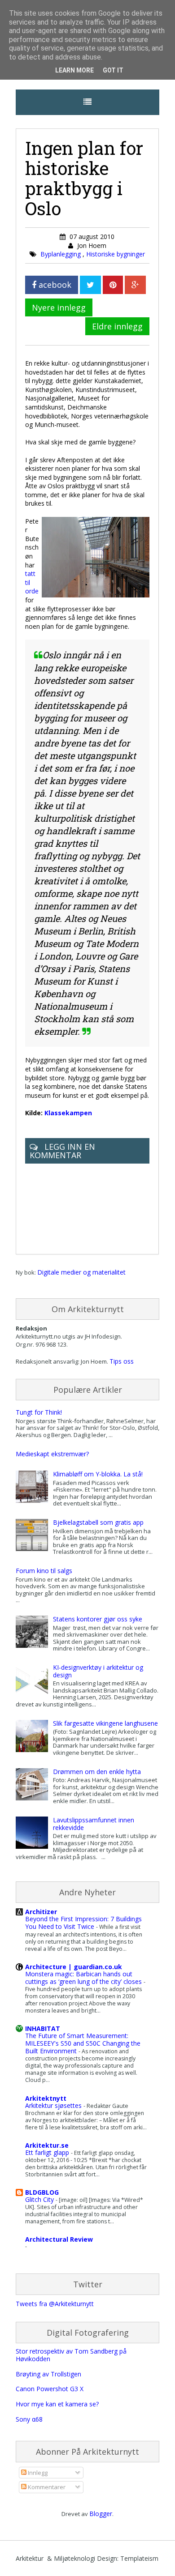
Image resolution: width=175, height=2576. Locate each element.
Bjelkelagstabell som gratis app (98, 1522)
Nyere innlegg (59, 307)
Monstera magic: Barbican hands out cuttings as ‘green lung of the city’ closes (84, 1978)
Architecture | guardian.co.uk (74, 1967)
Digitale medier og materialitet (81, 1272)
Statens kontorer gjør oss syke (98, 1619)
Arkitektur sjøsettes (54, 2105)
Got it (113, 70)
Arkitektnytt (46, 2098)
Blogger (101, 2514)
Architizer (41, 1912)
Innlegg (37, 2473)
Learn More (74, 70)
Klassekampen (68, 1113)
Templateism (139, 2558)
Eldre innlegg (117, 326)
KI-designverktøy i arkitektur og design (98, 1671)
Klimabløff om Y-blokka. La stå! (98, 1474)
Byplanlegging (61, 254)
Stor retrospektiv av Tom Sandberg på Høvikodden (71, 2355)
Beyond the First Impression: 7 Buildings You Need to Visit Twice (83, 1923)
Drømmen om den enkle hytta (97, 1772)
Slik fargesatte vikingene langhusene (105, 1723)
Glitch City (40, 2199)
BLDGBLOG (42, 2192)
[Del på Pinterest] (113, 285)
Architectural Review (59, 2239)
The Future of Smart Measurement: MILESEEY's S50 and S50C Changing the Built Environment (83, 2043)
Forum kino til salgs (44, 1571)
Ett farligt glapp (48, 2152)
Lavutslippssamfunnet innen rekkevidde (94, 1824)
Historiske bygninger (116, 254)
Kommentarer (46, 2487)
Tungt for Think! (39, 1412)
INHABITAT (43, 2028)
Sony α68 (29, 2419)
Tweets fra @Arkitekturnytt (55, 2304)
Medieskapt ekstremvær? (52, 1454)
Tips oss (122, 1361)
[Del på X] (90, 285)
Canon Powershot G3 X (50, 2389)
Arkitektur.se (47, 2145)
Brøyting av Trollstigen (48, 2374)
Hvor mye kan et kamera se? (57, 2404)
